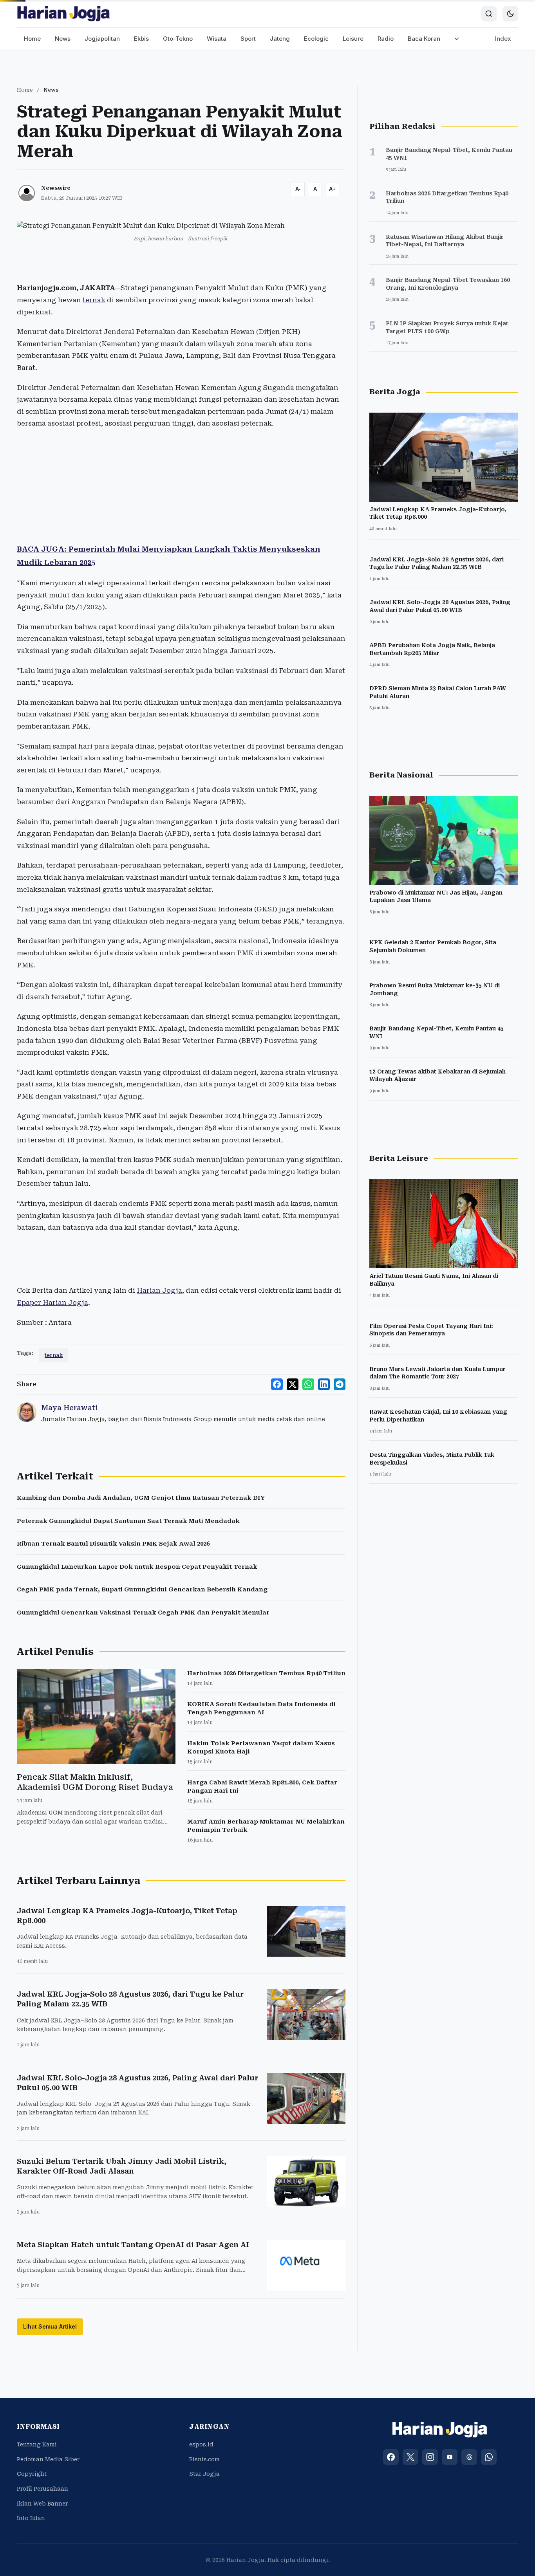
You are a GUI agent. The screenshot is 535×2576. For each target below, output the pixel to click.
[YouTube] (450, 2457)
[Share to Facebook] (277, 1384)
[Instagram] (430, 2457)
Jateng (280, 39)
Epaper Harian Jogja (52, 1302)
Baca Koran (424, 39)
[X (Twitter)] (410, 2457)
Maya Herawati (70, 1408)
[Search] (489, 14)
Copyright (32, 2474)
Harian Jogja (159, 1290)
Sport (248, 39)
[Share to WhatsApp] (308, 1384)
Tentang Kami (37, 2444)
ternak (94, 300)
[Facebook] (391, 2457)
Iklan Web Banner (42, 2504)
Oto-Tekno (178, 39)
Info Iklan (31, 2518)
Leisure (353, 39)
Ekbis (141, 39)
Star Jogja (204, 2474)
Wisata (217, 39)
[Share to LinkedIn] (324, 1384)
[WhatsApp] (489, 2457)
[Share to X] (293, 1384)
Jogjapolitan (102, 39)
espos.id (201, 2444)
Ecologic (316, 39)
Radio (386, 39)
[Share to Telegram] (340, 1384)
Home (32, 39)
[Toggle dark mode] (510, 14)
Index (503, 39)
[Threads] (469, 2457)
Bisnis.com (204, 2459)
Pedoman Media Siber (48, 2459)
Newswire (56, 188)
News (63, 39)
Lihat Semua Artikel (50, 2326)
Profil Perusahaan (42, 2489)
